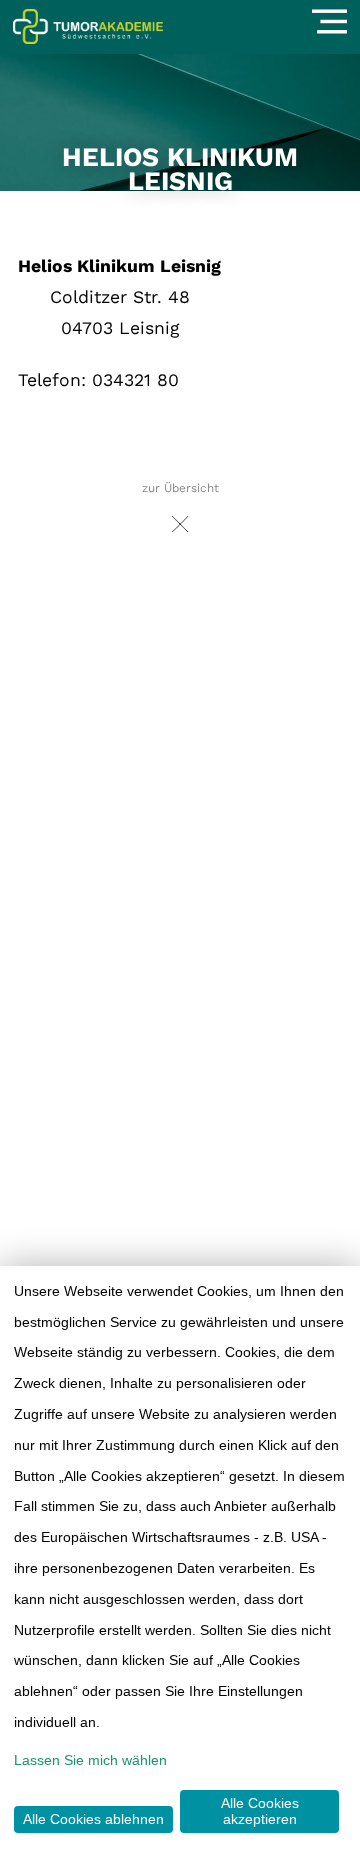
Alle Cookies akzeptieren (260, 1811)
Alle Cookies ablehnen (93, 1819)
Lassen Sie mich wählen (90, 1760)
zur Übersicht (180, 488)
